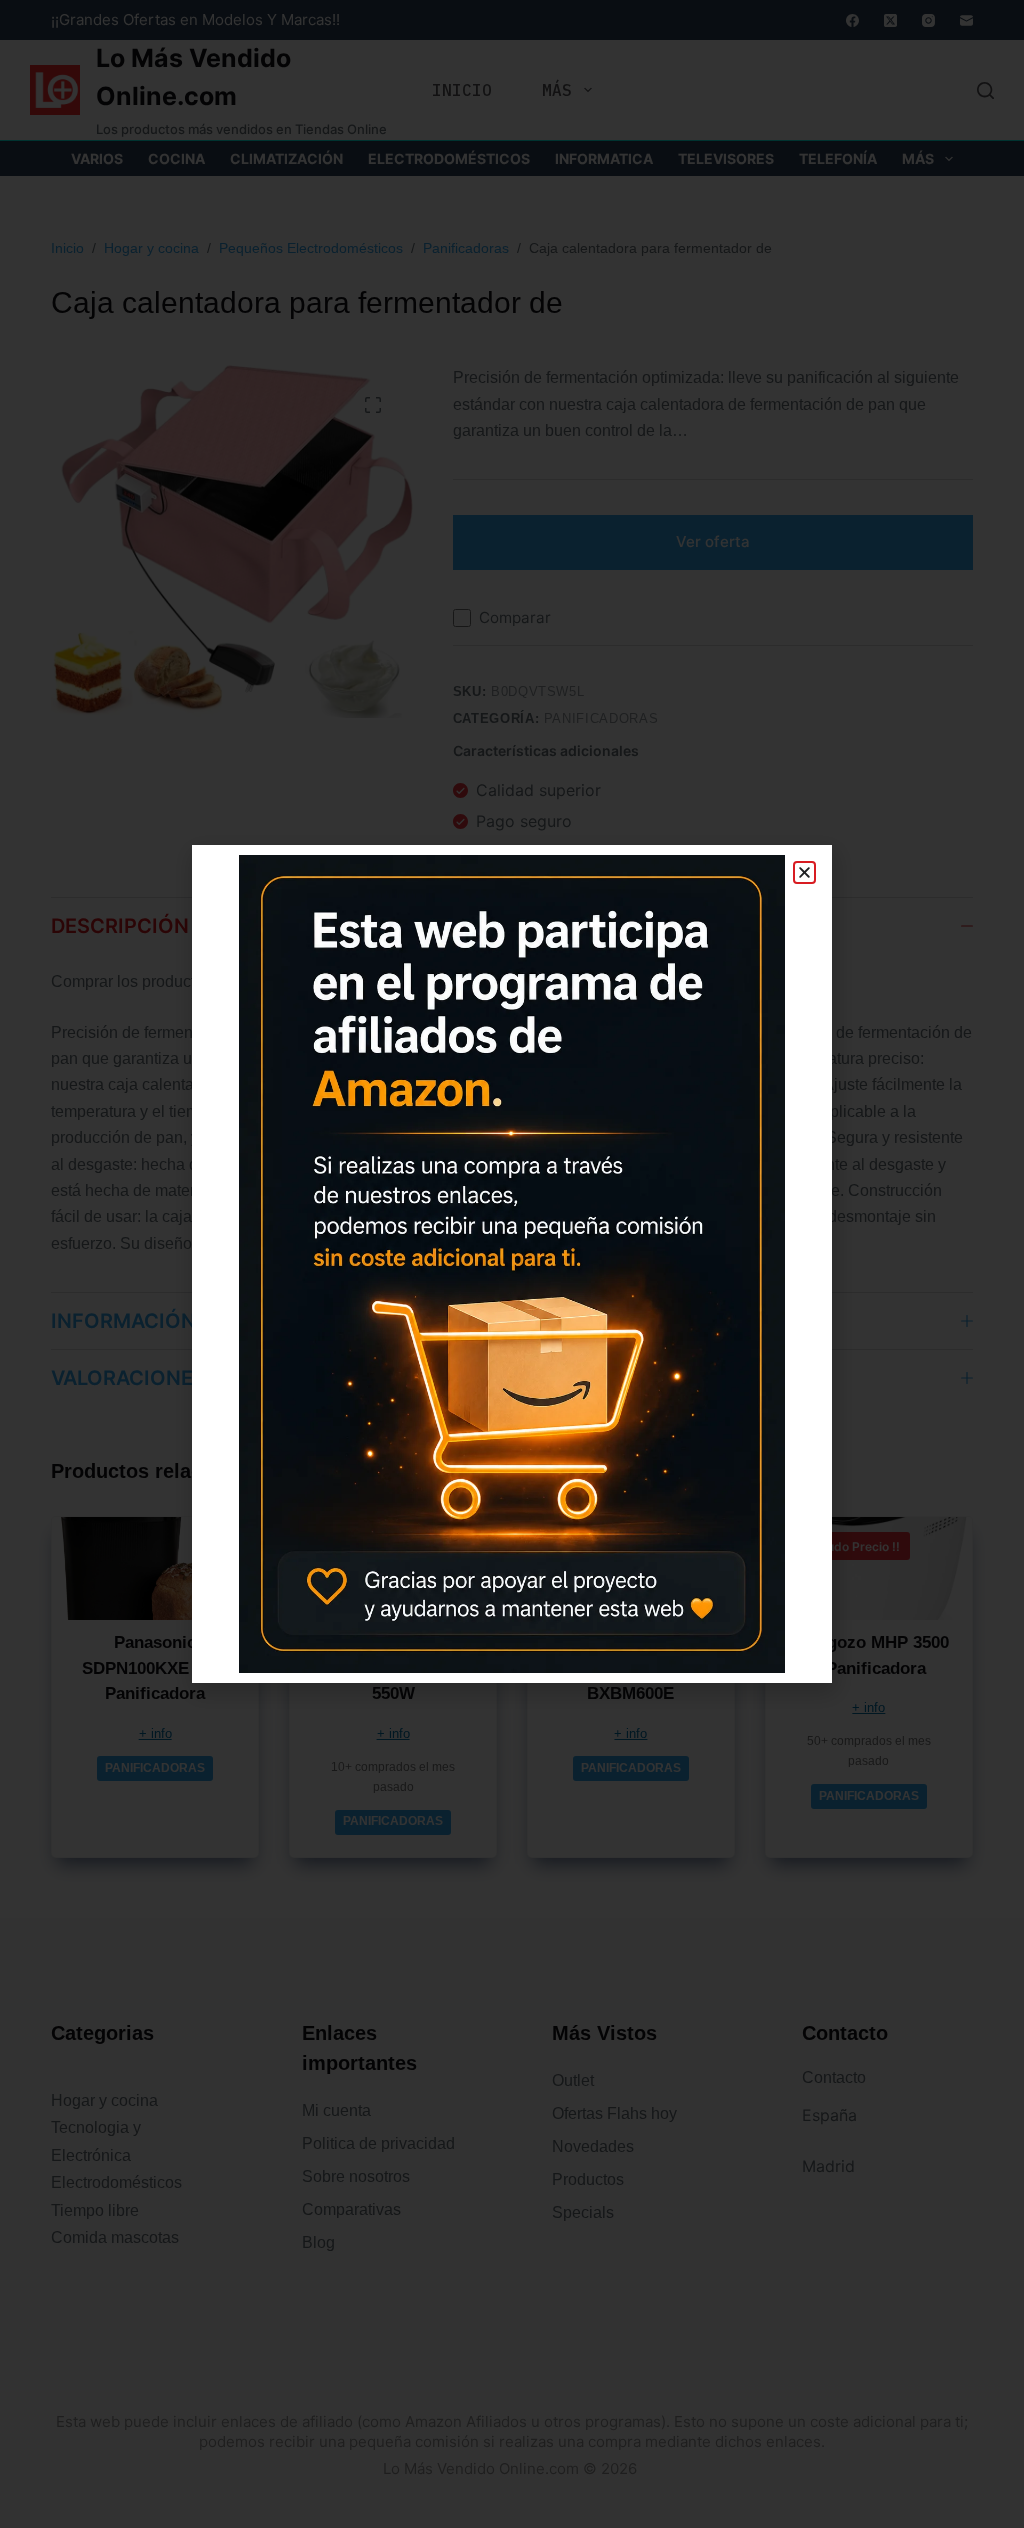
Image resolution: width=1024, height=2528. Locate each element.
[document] (512, 1264)
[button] (804, 872)
